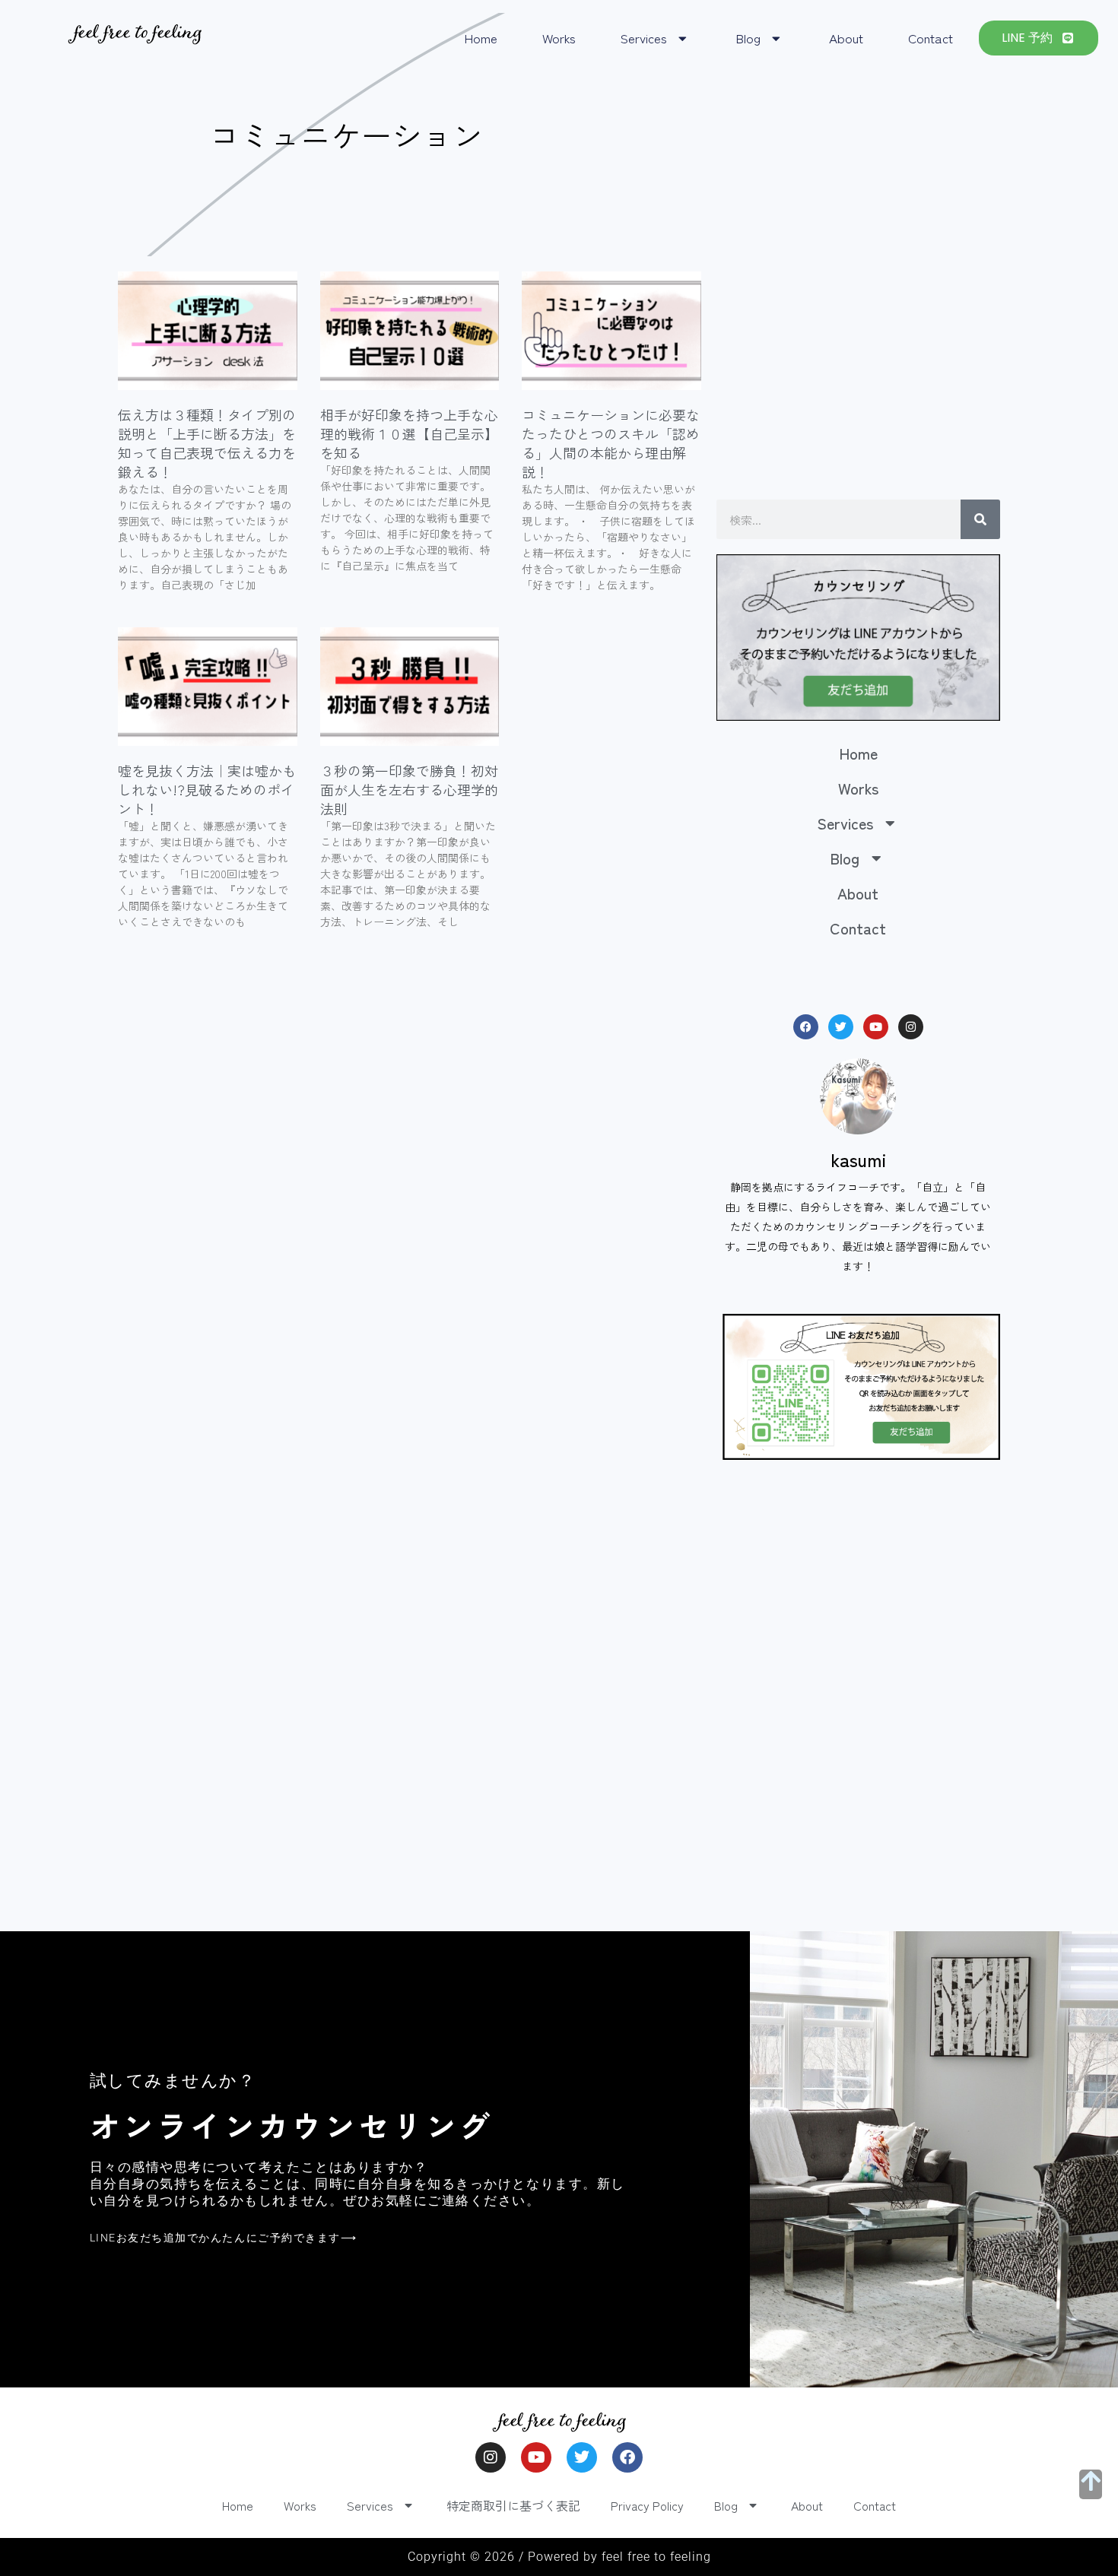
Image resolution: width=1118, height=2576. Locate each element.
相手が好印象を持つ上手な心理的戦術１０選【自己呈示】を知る (409, 433)
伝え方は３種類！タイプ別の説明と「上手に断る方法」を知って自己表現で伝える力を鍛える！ (207, 443)
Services (644, 38)
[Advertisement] (858, 378)
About (846, 38)
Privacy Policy (647, 2505)
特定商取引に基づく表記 (513, 2505)
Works (559, 38)
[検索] (980, 519)
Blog (748, 38)
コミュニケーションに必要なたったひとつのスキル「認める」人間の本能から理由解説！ (611, 443)
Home (481, 38)
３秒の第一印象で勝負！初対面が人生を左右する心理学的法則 (409, 789)
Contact (931, 38)
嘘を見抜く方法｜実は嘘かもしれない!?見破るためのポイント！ (207, 789)
